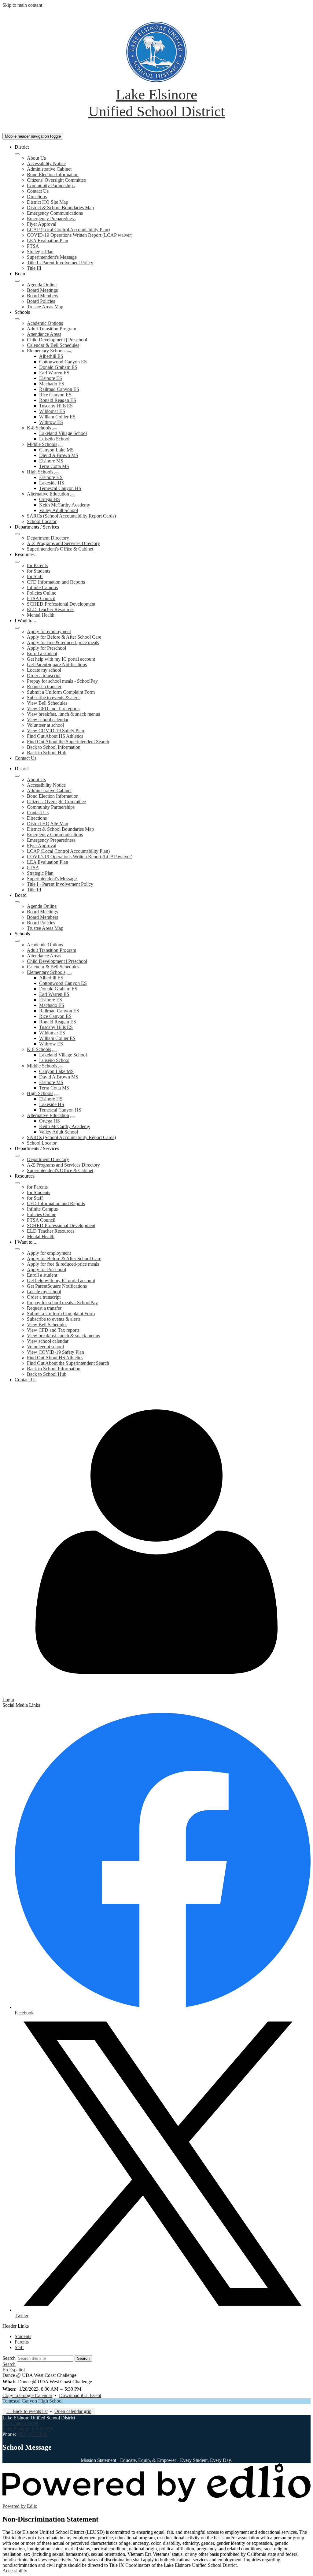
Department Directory (48, 538)
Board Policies (41, 301)
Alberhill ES (51, 356)
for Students (39, 571)
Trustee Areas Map (45, 307)
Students (23, 2336)
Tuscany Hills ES (56, 406)
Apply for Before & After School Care (64, 637)
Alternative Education (48, 494)
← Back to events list (27, 2411)
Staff (19, 2347)
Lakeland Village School (63, 433)
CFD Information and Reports (56, 582)
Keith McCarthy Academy (65, 505)
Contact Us (38, 191)
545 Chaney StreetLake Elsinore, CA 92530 (27, 2426)
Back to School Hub (47, 753)
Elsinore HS (51, 477)
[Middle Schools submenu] (61, 446)
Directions (37, 197)
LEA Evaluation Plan (48, 241)
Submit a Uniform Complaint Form (61, 692)
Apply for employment (49, 631)
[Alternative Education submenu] (73, 496)
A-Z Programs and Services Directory (63, 543)
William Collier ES (57, 417)
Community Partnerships (51, 186)
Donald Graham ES (58, 367)
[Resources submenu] (17, 562)
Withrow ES (51, 422)
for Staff (35, 576)
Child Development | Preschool (57, 340)
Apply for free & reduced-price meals (63, 642)
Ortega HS (50, 499)
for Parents (37, 565)
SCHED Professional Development (61, 604)
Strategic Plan (40, 252)
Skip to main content (22, 5)
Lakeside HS (52, 483)
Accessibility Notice (46, 163)
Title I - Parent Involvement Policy (60, 263)
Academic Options (45, 323)
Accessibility (15, 2571)
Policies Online (42, 593)
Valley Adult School (59, 510)
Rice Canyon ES (55, 395)
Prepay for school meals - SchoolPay (62, 681)
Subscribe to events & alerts (54, 698)
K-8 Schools (39, 428)
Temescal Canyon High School (33, 2401)
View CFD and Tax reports (53, 709)
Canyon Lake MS (56, 450)
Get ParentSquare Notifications (57, 664)
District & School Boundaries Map (60, 208)
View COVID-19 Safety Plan (55, 731)
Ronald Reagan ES (58, 400)
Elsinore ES (51, 378)
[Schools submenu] (17, 319)
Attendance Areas (44, 334)
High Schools (40, 472)
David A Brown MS (59, 455)
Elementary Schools (46, 351)
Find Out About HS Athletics (55, 736)
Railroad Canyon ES (59, 389)
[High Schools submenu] (57, 473)
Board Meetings (42, 290)
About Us (36, 158)
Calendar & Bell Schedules (53, 345)
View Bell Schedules (47, 703)
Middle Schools (42, 444)
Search (9, 2358)
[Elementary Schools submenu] (69, 352)
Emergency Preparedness (51, 219)
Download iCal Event (80, 2395)
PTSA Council (41, 598)
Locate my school (44, 670)
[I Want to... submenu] (17, 628)
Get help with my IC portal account (61, 659)
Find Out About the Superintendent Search (68, 742)
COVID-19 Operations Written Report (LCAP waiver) (80, 235)
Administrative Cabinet (49, 169)
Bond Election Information (53, 174)
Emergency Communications (55, 213)
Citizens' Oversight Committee (56, 180)
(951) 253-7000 (32, 2434)
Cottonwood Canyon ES (63, 362)
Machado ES (52, 384)
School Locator (42, 521)
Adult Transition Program (52, 329)
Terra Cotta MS (54, 466)
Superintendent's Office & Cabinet (60, 549)
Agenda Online (42, 285)
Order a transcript (44, 676)
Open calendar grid (73, 2411)
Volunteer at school (45, 725)
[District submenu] (17, 154)
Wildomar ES (52, 411)
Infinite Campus (42, 587)
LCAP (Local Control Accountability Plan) (68, 230)
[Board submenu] (17, 281)
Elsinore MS (51, 461)
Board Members (42, 296)
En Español (14, 2370)
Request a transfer (44, 687)
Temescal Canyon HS (60, 488)
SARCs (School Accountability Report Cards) (71, 516)
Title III (34, 268)
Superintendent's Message (52, 257)
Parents (22, 2342)
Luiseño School (54, 439)
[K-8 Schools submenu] (55, 429)
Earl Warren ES (54, 373)
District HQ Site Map (48, 202)
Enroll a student (42, 653)
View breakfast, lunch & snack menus (63, 714)
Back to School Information (54, 747)
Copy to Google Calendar (27, 2395)
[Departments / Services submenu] (17, 534)
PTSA (33, 246)
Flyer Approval (42, 224)
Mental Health (41, 615)
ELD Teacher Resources (51, 609)
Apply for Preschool (46, 648)
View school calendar (48, 720)
